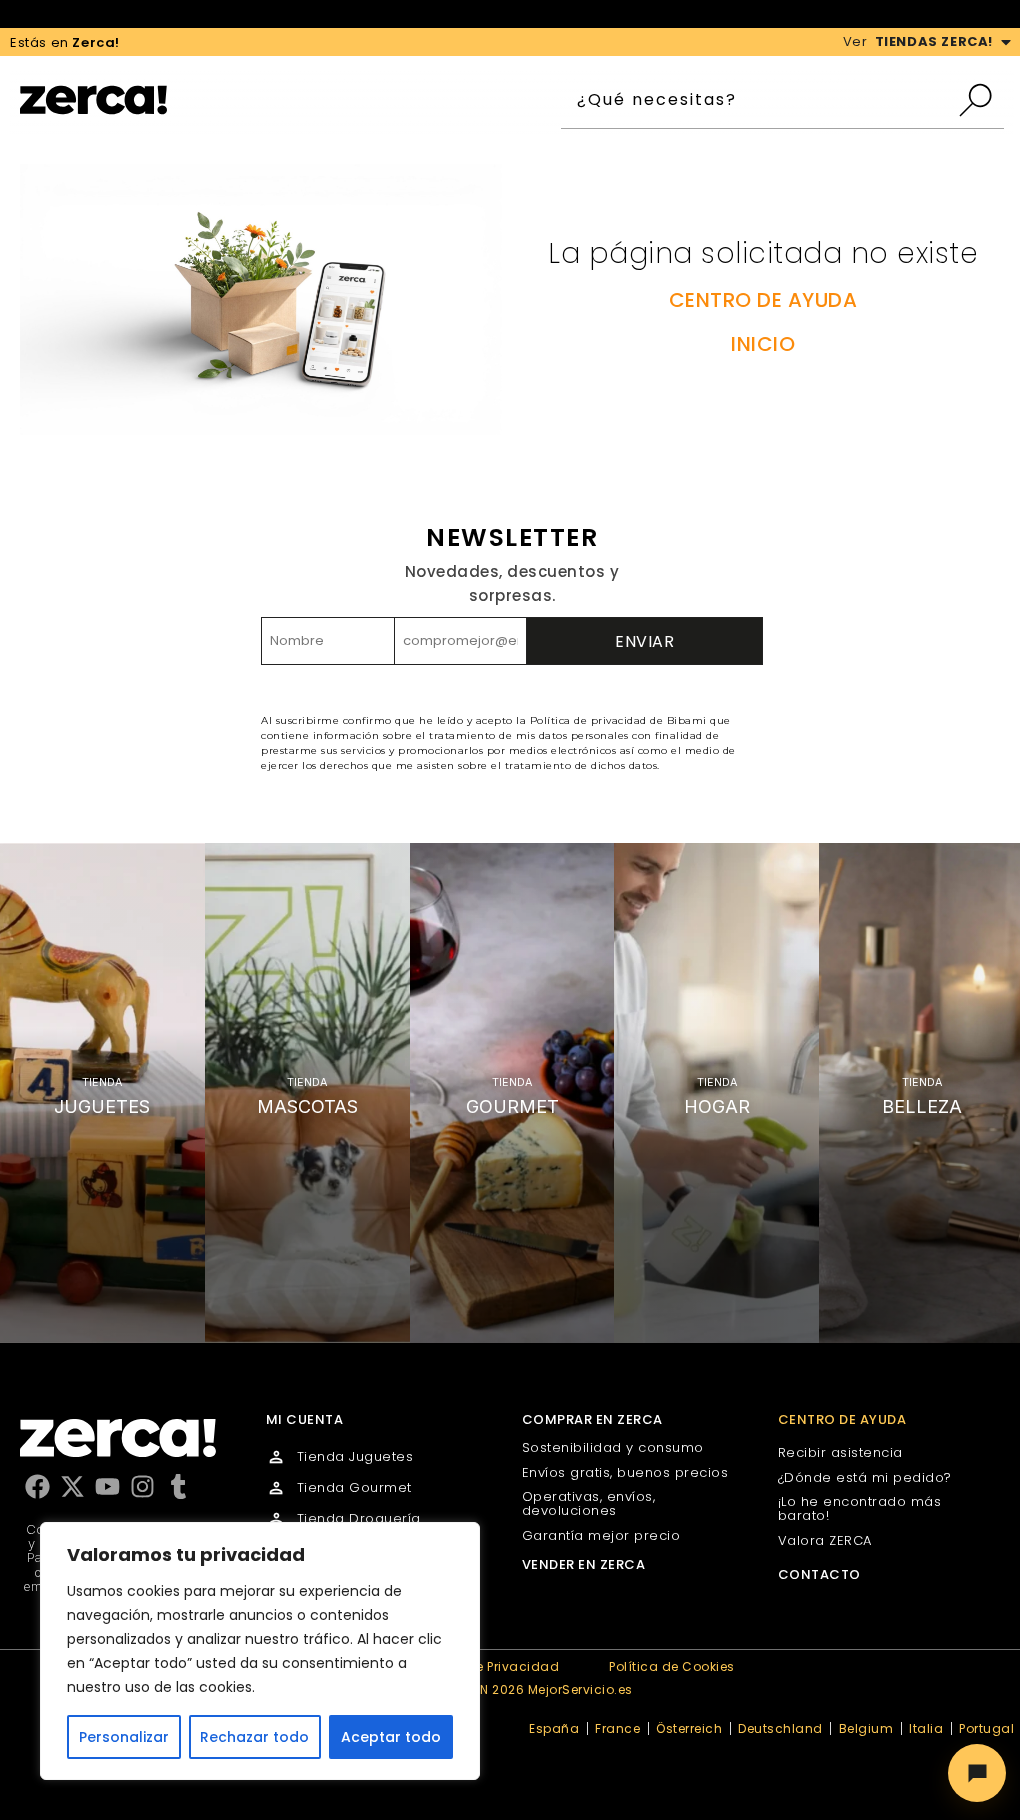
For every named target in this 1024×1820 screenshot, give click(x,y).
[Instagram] (142, 1486)
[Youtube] (107, 1486)
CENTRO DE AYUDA (763, 300)
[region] (260, 1651)
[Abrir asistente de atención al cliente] (977, 1773)
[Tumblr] (178, 1486)
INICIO (763, 344)
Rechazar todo (254, 1737)
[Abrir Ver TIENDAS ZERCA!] (1006, 42)
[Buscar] (980, 100)
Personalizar (124, 1737)
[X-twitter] (72, 1486)
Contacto (819, 1574)
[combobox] (759, 100)
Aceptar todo (391, 1737)
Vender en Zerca (584, 1564)
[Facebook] (37, 1486)
